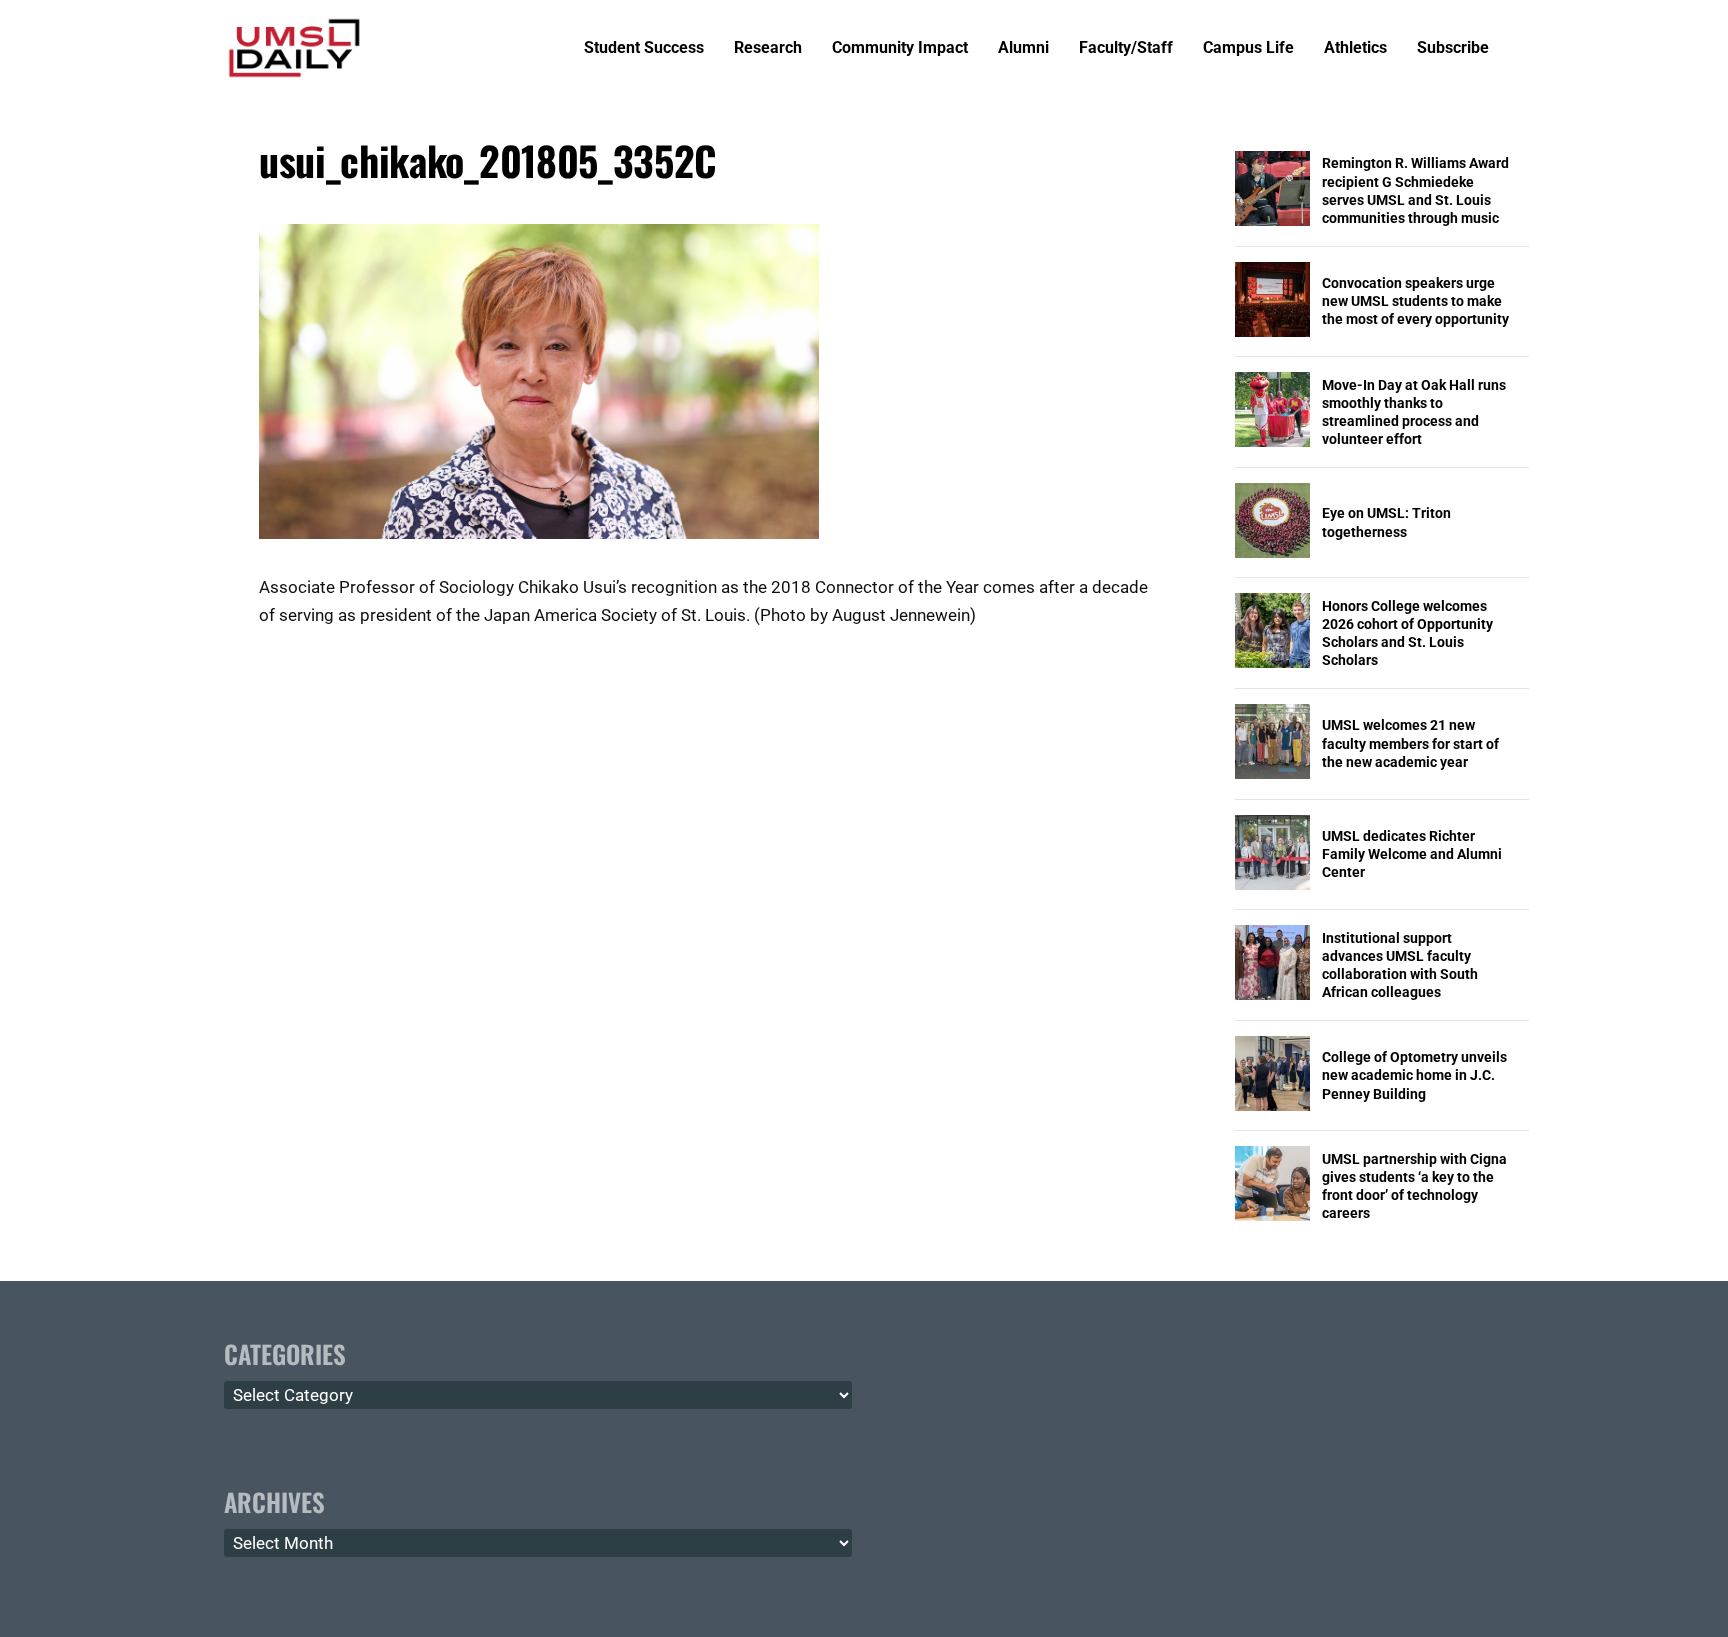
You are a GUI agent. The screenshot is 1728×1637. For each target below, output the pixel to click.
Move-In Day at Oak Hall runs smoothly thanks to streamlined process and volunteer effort (1414, 412)
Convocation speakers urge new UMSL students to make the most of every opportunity (1415, 301)
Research (768, 48)
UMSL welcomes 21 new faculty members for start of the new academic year (1410, 743)
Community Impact (900, 48)
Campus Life (1248, 48)
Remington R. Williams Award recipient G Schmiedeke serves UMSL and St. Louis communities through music (1415, 190)
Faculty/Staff (1126, 48)
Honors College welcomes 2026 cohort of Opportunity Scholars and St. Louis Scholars (1407, 633)
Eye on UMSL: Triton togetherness (1386, 522)
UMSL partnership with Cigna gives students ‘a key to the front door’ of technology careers (1414, 1186)
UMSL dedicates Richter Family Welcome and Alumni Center (1412, 854)
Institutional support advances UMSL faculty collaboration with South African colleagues (1400, 965)
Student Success (644, 48)
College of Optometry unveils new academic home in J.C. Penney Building (1414, 1075)
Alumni (1023, 48)
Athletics (1355, 48)
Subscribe (1453, 48)
